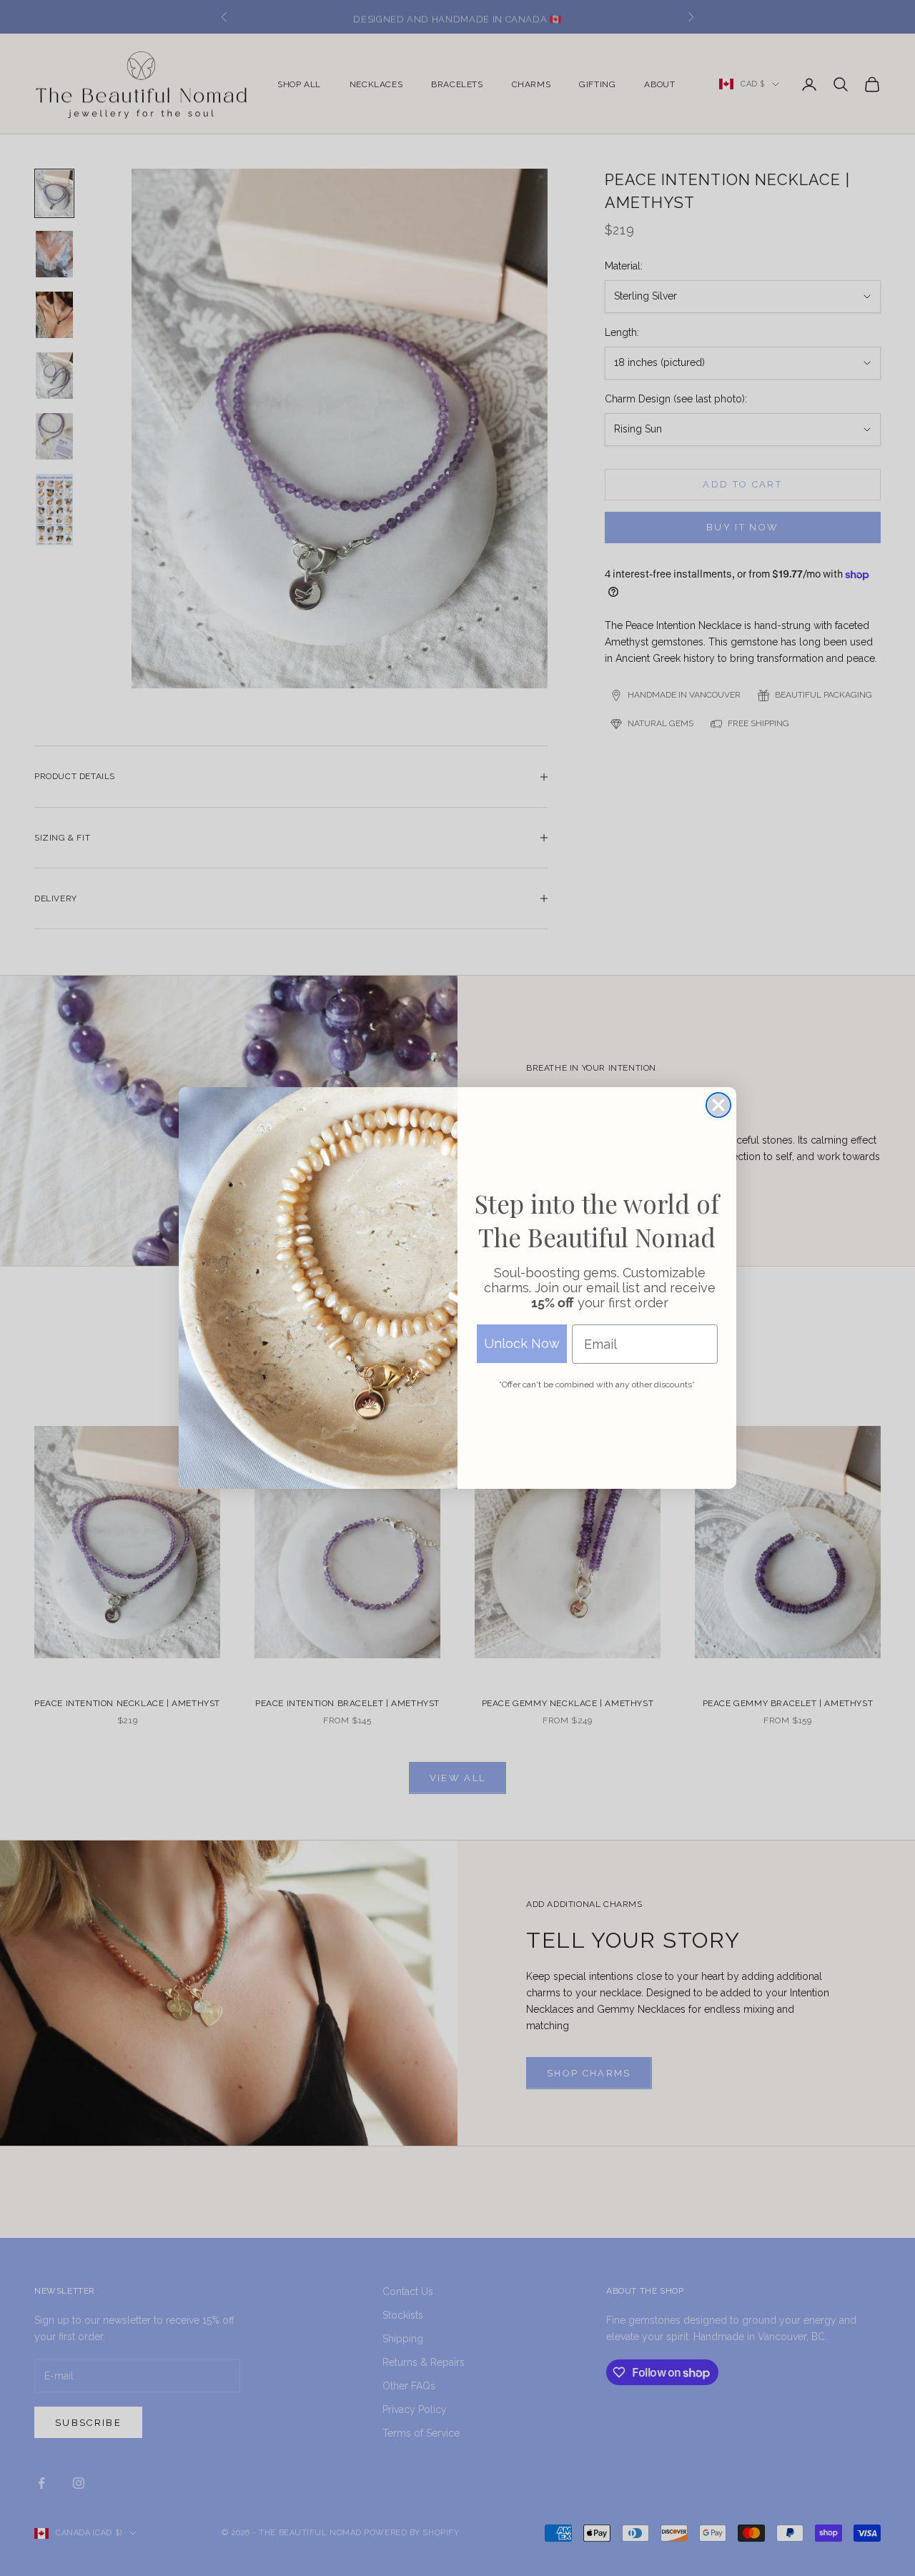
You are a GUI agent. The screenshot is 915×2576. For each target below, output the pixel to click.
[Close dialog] (718, 1105)
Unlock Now (522, 1343)
